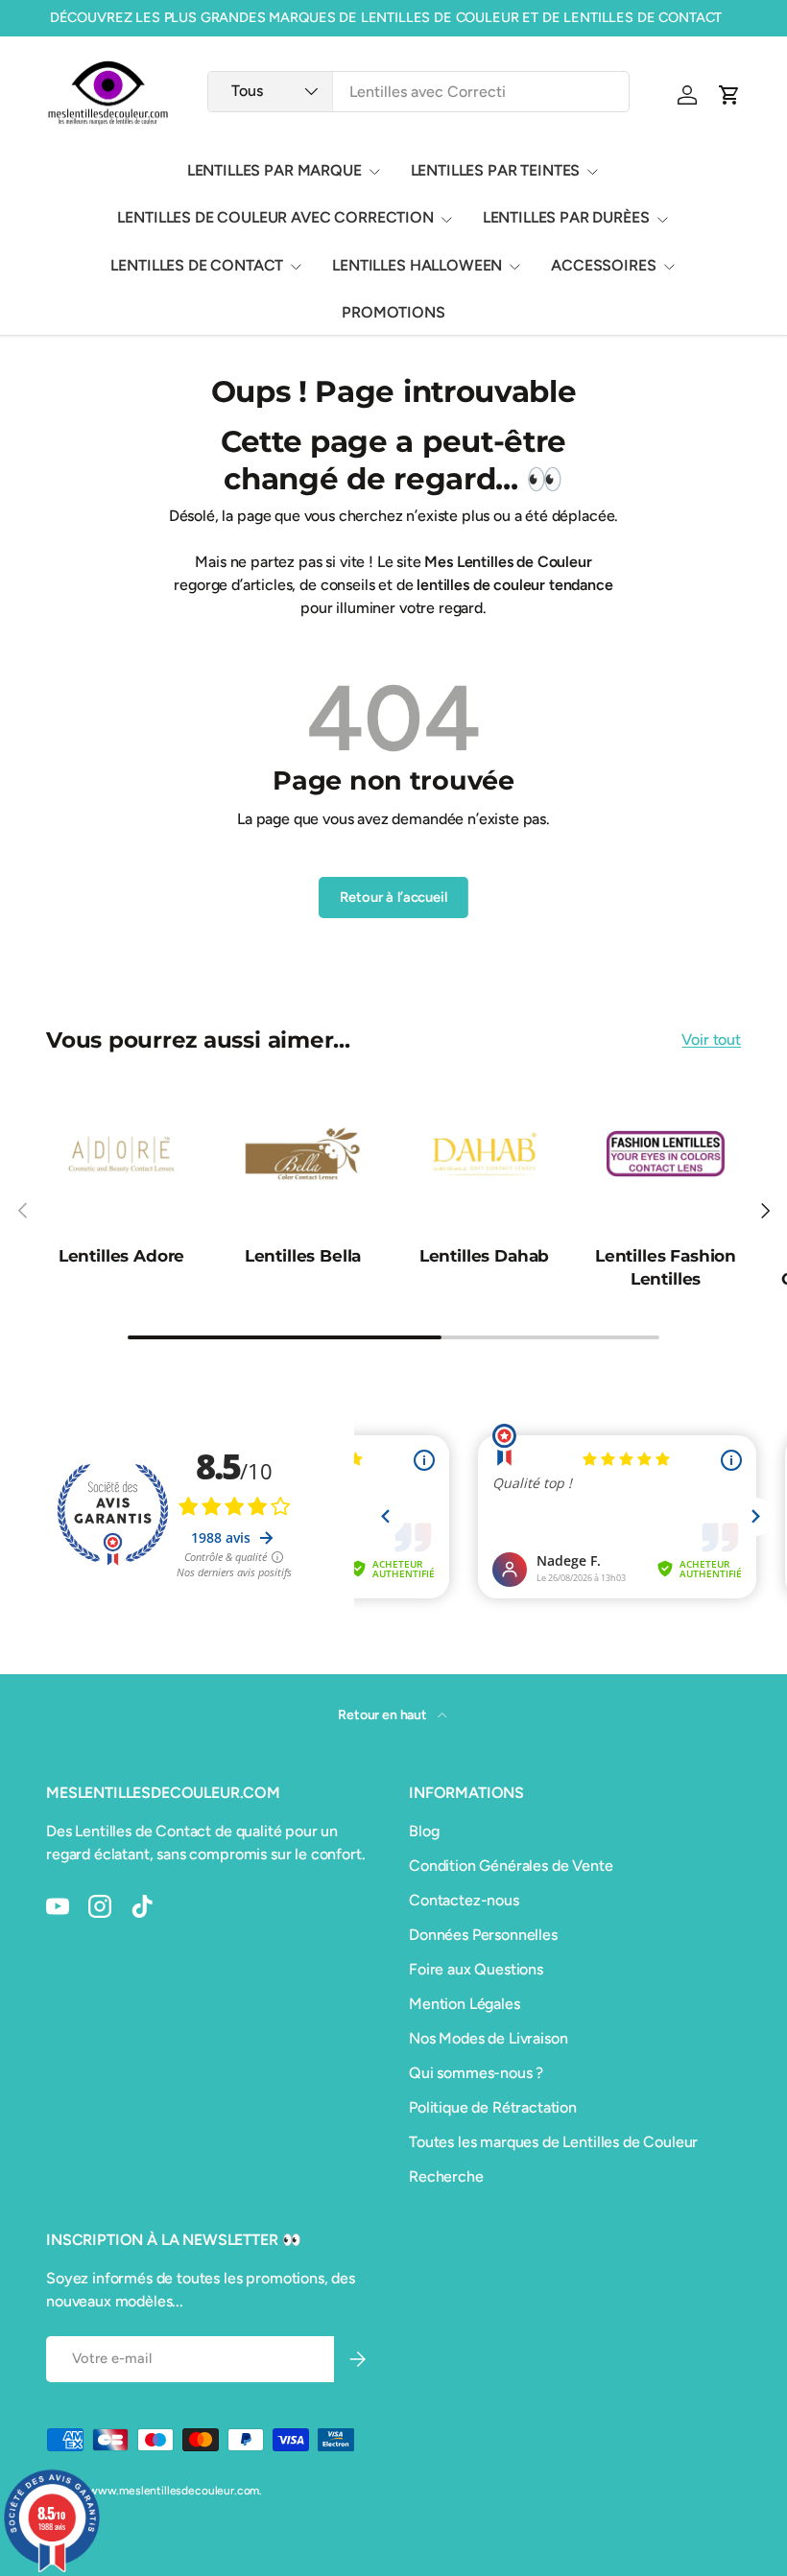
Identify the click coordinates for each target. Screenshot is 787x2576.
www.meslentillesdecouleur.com (174, 2491)
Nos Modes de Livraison (488, 2038)
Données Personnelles (483, 1935)
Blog (424, 1831)
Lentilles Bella (303, 1255)
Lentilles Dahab (484, 1255)
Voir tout (711, 1040)
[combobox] (418, 92)
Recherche (446, 2176)
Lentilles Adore (121, 1255)
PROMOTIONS (393, 312)
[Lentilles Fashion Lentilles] (666, 1154)
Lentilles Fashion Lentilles (666, 1267)
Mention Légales (465, 2004)
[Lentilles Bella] (303, 1154)
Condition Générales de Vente (511, 1866)
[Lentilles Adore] (121, 1154)
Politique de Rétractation (493, 2107)
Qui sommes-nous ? (476, 2073)
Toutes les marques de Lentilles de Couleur (553, 2142)
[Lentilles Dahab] (484, 1154)
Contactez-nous (464, 1900)
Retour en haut (384, 1715)
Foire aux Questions (476, 1969)
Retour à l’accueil (393, 897)
